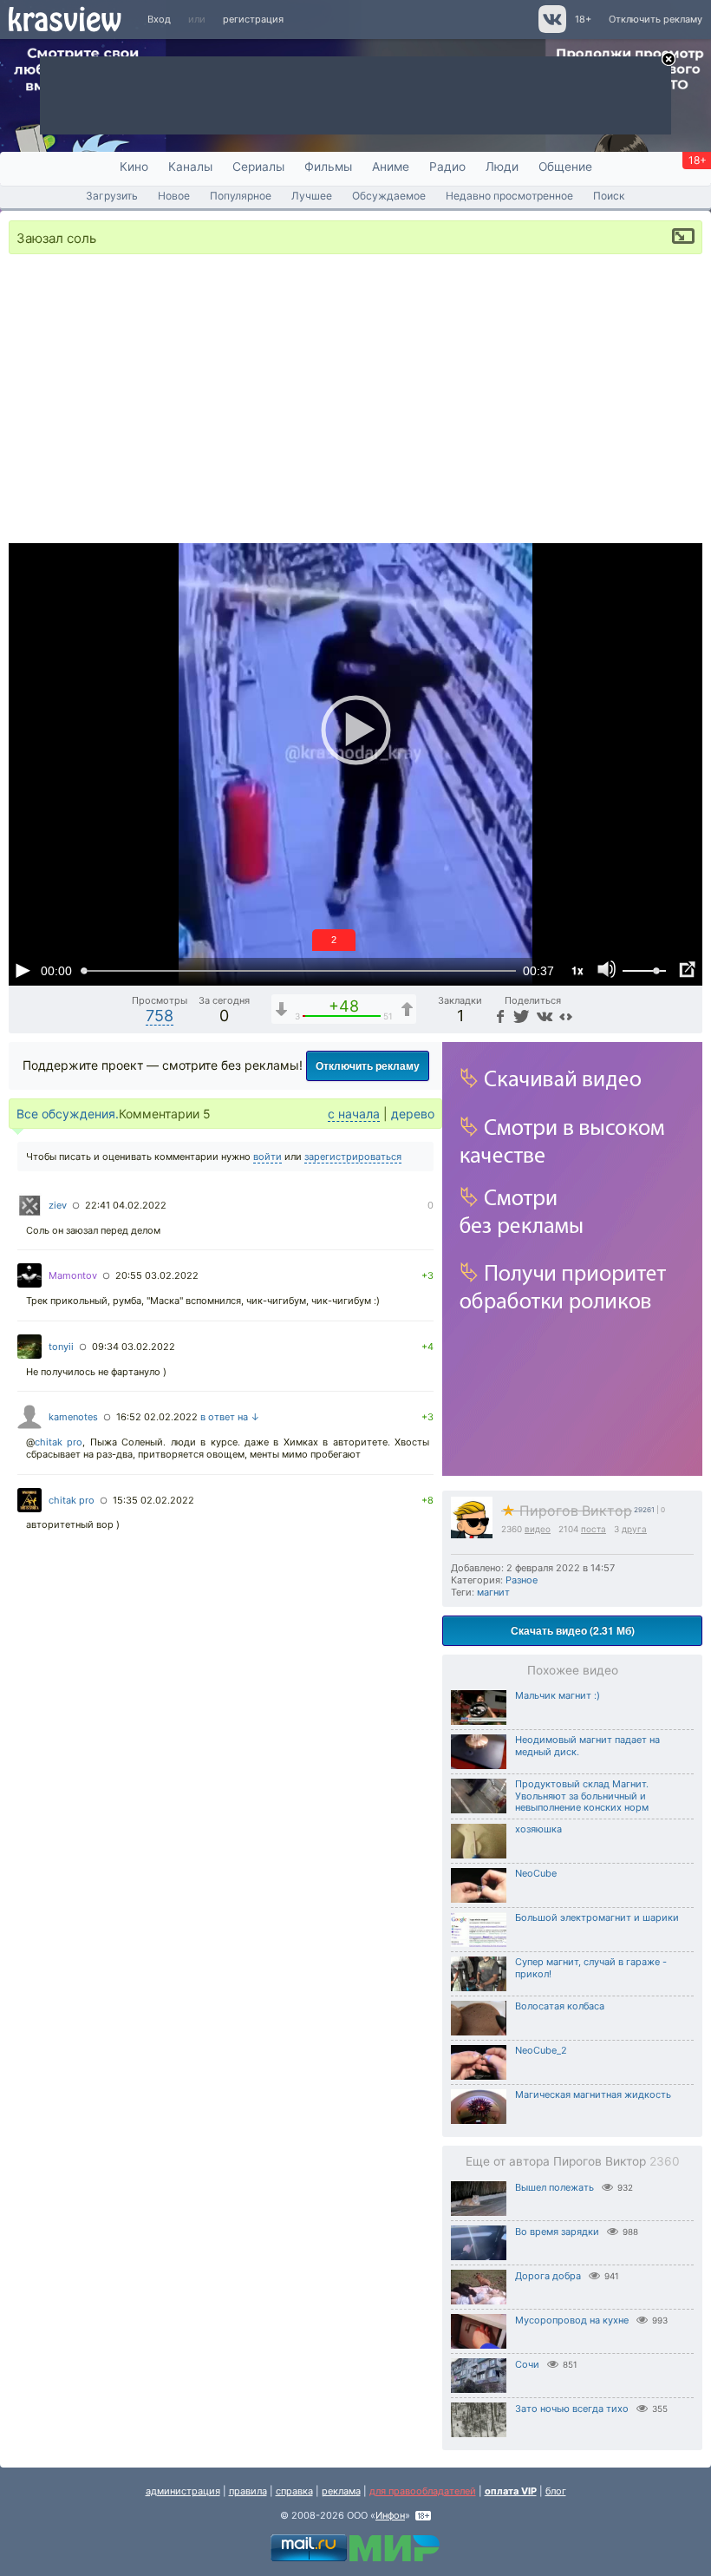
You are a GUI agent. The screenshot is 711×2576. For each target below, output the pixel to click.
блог (556, 2491)
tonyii (61, 1347)
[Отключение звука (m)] (607, 970)
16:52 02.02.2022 (157, 1417)
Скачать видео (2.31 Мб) (573, 1630)
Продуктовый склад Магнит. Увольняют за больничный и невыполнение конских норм (582, 1796)
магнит (493, 1592)
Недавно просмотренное (509, 196)
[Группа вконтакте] (551, 29)
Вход (159, 19)
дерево (413, 1114)
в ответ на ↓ (230, 1417)
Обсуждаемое (389, 196)
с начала (354, 1114)
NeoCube (536, 1873)
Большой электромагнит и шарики (597, 1917)
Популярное (241, 196)
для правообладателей (423, 2491)
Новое (174, 196)
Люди (502, 167)
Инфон (390, 2515)
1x (577, 970)
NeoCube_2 (541, 2050)
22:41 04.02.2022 (126, 1205)
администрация (183, 2491)
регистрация (253, 19)
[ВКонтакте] (542, 1016)
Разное (522, 1580)
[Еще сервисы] (566, 1016)
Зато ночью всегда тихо (572, 2409)
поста (594, 1529)
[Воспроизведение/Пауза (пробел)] (23, 970)
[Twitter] (520, 1016)
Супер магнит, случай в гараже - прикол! (591, 1968)
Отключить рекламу (656, 19)
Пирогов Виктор (567, 1511)
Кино (134, 167)
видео (538, 1529)
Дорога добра (548, 2276)
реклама (341, 2491)
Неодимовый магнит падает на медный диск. (587, 1746)
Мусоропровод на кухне (572, 2320)
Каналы (190, 167)
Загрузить (112, 196)
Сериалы (258, 167)
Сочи (527, 2364)
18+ (583, 19)
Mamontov (73, 1275)
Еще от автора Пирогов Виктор (573, 2161)
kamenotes (73, 1417)
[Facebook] (499, 1016)
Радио (447, 167)
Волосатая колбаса (560, 2006)
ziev (58, 1205)
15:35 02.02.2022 (153, 1500)
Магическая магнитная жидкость (593, 2094)
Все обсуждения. (68, 1114)
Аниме (391, 167)
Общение (565, 167)
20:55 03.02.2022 (157, 1275)
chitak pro (59, 1442)
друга (634, 1529)
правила (248, 2491)
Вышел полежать (554, 2187)
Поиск (609, 196)
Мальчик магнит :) (558, 1695)
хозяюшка (538, 1829)
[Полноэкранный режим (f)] (687, 970)
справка (294, 2491)
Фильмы (328, 167)
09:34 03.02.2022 (134, 1347)
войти (267, 1157)
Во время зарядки (557, 2232)
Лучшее (312, 196)
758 (160, 1016)
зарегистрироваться (353, 1157)
